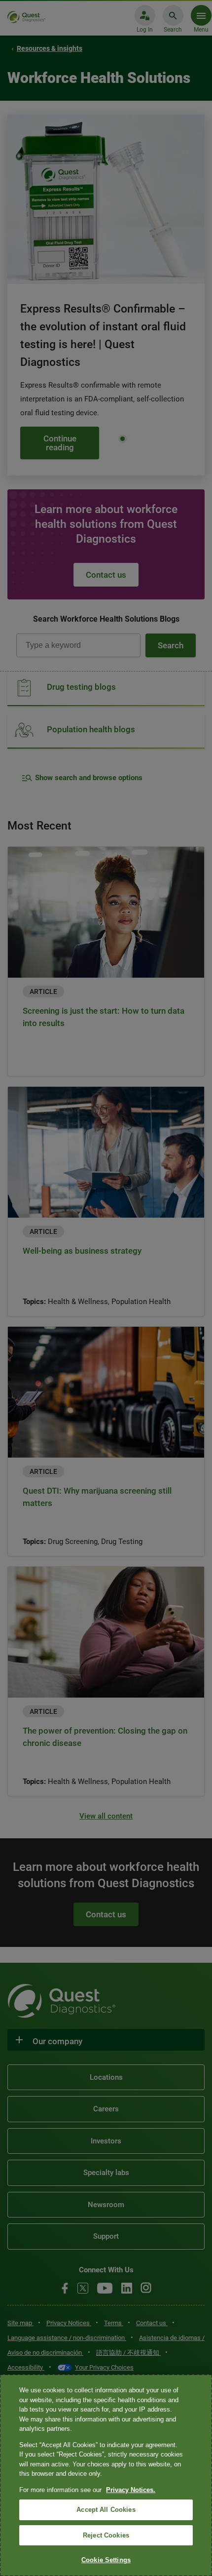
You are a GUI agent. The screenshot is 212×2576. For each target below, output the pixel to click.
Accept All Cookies (106, 2510)
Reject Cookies (106, 2535)
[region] (106, 2475)
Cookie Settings (106, 2560)
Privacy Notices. (131, 2490)
